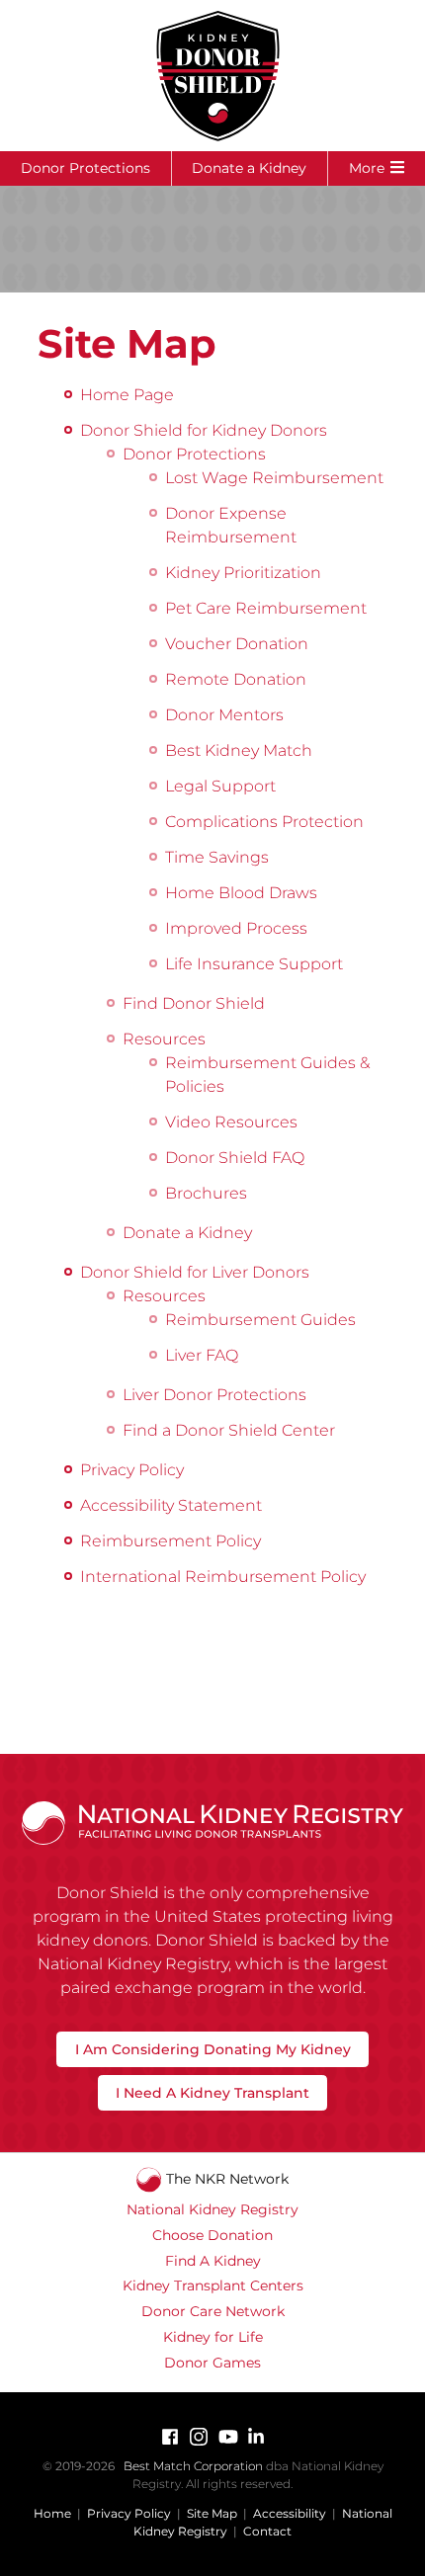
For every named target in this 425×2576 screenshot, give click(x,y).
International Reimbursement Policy (223, 1577)
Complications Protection (264, 822)
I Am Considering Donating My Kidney (213, 2049)
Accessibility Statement (171, 1505)
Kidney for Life (213, 2337)
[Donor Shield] (212, 76)
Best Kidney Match (239, 750)
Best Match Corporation (193, 2466)
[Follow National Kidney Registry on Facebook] (170, 2437)
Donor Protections (85, 168)
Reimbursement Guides (260, 1320)
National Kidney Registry (212, 2209)
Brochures (206, 1193)
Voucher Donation (237, 644)
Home (52, 2513)
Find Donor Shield (194, 1003)
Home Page (127, 395)
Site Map (212, 2513)
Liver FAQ (202, 1355)
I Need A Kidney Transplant (212, 2093)
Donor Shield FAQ (235, 1158)
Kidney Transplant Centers (213, 2285)
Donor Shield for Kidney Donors (204, 430)
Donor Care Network (213, 2311)
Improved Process (236, 928)
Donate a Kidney (249, 168)
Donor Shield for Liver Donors (195, 1272)
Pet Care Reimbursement (266, 608)
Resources (164, 1039)
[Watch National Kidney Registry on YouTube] (227, 2437)
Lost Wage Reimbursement (274, 478)
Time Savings (217, 857)
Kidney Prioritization (243, 573)
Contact (267, 2531)
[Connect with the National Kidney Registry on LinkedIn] (256, 2437)
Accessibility (290, 2513)
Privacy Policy (132, 1470)
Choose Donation (212, 2235)
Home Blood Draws (241, 893)
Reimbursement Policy (170, 1541)
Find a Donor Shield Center (229, 1430)
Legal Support (220, 786)
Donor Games (212, 2363)
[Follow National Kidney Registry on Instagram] (199, 2437)
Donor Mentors (224, 715)
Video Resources (231, 1122)
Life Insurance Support (254, 964)
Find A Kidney (213, 2261)
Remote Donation (236, 679)
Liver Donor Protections (214, 1395)
